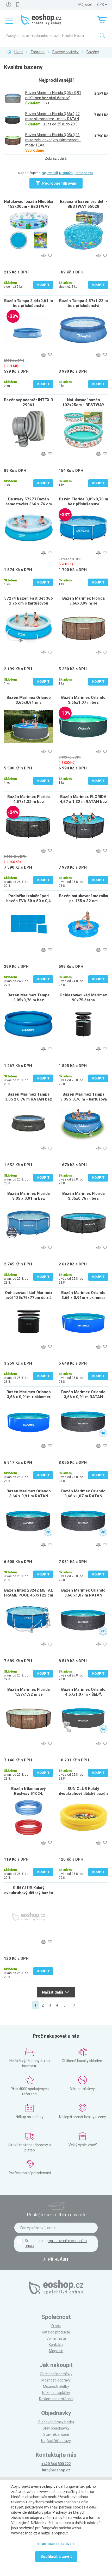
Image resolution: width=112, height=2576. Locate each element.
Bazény (93, 52)
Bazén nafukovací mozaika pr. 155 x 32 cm (83, 898)
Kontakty (56, 2345)
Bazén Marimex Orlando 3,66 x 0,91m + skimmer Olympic (29, 1397)
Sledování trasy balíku (56, 2422)
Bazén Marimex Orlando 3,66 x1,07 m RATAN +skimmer (83, 1595)
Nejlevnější (50, 173)
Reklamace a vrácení (56, 2399)
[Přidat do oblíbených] (50, 256)
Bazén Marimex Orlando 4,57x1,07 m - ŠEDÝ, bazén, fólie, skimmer (83, 1694)
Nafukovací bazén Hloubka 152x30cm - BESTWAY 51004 (29, 206)
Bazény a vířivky (66, 52)
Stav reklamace (56, 2434)
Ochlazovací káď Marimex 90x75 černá (83, 998)
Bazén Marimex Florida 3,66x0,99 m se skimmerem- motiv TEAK (83, 603)
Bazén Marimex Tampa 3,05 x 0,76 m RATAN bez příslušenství (29, 1099)
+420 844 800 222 (56, 2464)
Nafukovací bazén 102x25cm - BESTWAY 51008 (83, 405)
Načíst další (53, 1992)
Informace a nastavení (56, 2544)
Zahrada (38, 52)
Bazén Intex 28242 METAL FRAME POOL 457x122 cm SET (29, 1595)
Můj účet (85, 4)
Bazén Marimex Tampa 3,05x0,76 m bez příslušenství (29, 1000)
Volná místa (56, 2338)
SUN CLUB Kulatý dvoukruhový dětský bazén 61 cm (83, 1794)
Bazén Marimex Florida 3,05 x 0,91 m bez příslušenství (29, 1198)
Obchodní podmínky (56, 2374)
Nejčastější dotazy (56, 2441)
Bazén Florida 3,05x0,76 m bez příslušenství (83, 502)
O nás (56, 2326)
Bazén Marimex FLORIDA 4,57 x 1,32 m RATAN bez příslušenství (83, 802)
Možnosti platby (56, 2386)
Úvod (18, 52)
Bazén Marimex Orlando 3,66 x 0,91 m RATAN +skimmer (83, 1397)
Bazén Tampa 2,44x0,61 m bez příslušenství (29, 303)
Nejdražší (66, 173)
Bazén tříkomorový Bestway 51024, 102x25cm (29, 1794)
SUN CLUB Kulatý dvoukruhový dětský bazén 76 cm (29, 1893)
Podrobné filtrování (59, 183)
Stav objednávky (56, 2428)
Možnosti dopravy (56, 2380)
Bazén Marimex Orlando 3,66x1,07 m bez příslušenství (83, 702)
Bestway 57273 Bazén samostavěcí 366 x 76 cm (29, 502)
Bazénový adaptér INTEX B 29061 (29, 402)
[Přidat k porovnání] (43, 256)
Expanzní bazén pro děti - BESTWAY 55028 (83, 204)
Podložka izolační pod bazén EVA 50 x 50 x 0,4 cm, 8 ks (29, 901)
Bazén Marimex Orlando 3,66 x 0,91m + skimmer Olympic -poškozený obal (83, 1298)
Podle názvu (84, 173)
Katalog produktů (56, 2332)
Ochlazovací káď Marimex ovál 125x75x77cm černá (29, 1295)
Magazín (56, 2351)
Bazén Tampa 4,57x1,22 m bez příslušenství (83, 303)
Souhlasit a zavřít (56, 2557)
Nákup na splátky (56, 2393)
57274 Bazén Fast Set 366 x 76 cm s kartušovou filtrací (29, 603)
